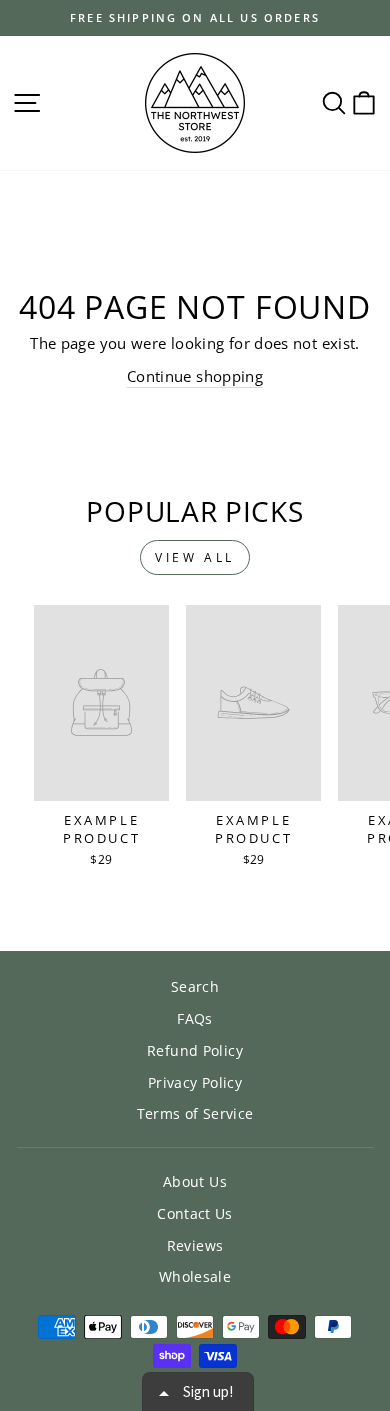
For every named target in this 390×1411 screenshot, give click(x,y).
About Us (195, 1181)
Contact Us (195, 1213)
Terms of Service (195, 1113)
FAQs (194, 1018)
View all (195, 557)
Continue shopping (195, 376)
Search (195, 986)
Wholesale (195, 1276)
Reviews (195, 1245)
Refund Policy (195, 1050)
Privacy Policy (195, 1082)
